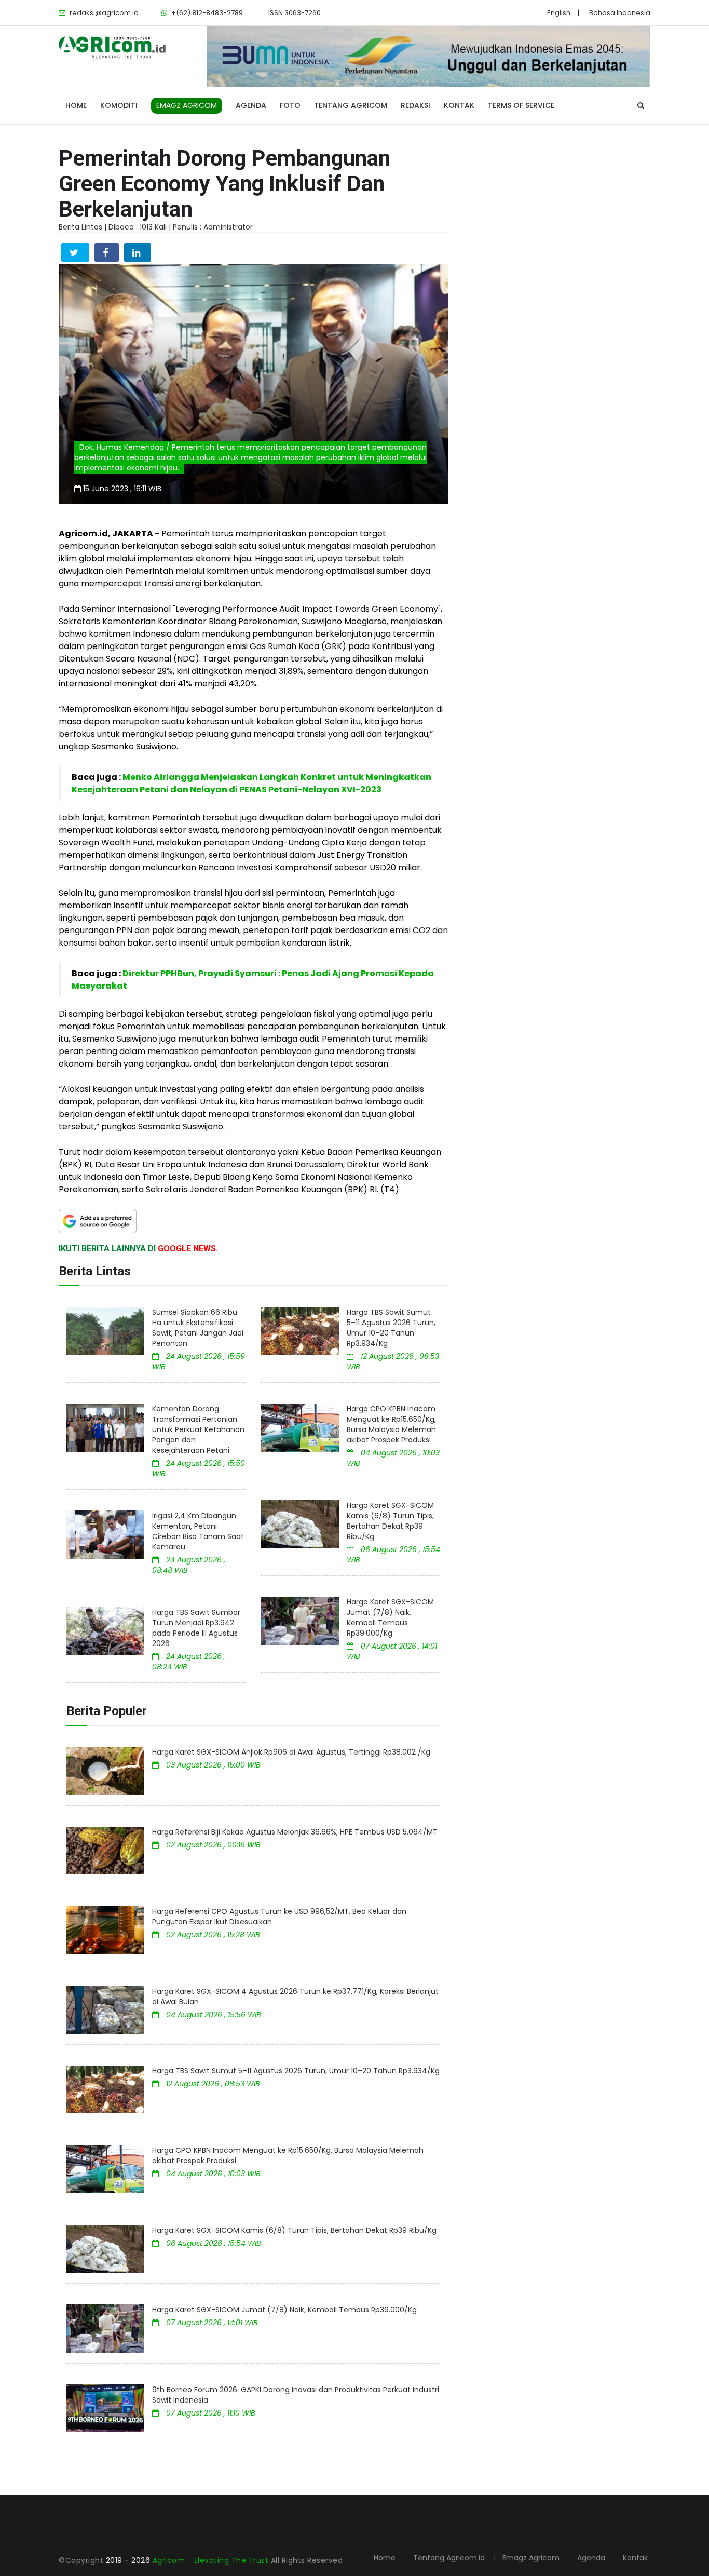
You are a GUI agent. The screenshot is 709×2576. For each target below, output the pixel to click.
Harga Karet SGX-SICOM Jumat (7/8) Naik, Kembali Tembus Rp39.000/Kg (390, 1617)
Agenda (251, 105)
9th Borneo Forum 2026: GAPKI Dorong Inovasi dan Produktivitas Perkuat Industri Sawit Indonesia (296, 2395)
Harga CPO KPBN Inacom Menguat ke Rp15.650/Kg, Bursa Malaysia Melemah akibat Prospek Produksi (391, 1424)
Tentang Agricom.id (449, 2558)
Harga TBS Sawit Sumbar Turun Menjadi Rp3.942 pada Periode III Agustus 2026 (196, 1628)
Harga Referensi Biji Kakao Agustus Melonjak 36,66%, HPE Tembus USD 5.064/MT (295, 1832)
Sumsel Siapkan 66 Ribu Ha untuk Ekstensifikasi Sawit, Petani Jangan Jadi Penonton (198, 1328)
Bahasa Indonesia (620, 13)
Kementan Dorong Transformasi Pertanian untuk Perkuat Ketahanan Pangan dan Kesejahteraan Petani (198, 1429)
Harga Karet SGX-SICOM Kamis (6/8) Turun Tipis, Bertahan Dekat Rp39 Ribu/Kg (390, 1521)
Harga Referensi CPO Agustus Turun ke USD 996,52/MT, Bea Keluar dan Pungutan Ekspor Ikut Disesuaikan (279, 1917)
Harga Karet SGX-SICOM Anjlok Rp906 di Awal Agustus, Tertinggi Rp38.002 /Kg (291, 1752)
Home (76, 105)
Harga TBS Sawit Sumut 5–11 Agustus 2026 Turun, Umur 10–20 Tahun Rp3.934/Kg (391, 1328)
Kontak (459, 105)
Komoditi (119, 105)
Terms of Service (521, 105)
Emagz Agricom (531, 2558)
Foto (290, 105)
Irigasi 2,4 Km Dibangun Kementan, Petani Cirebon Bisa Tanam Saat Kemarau (198, 1531)
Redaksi (415, 105)
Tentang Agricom (351, 105)
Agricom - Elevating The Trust (212, 2560)
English (559, 13)
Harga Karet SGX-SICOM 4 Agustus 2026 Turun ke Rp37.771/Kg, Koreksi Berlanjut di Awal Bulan (295, 1997)
